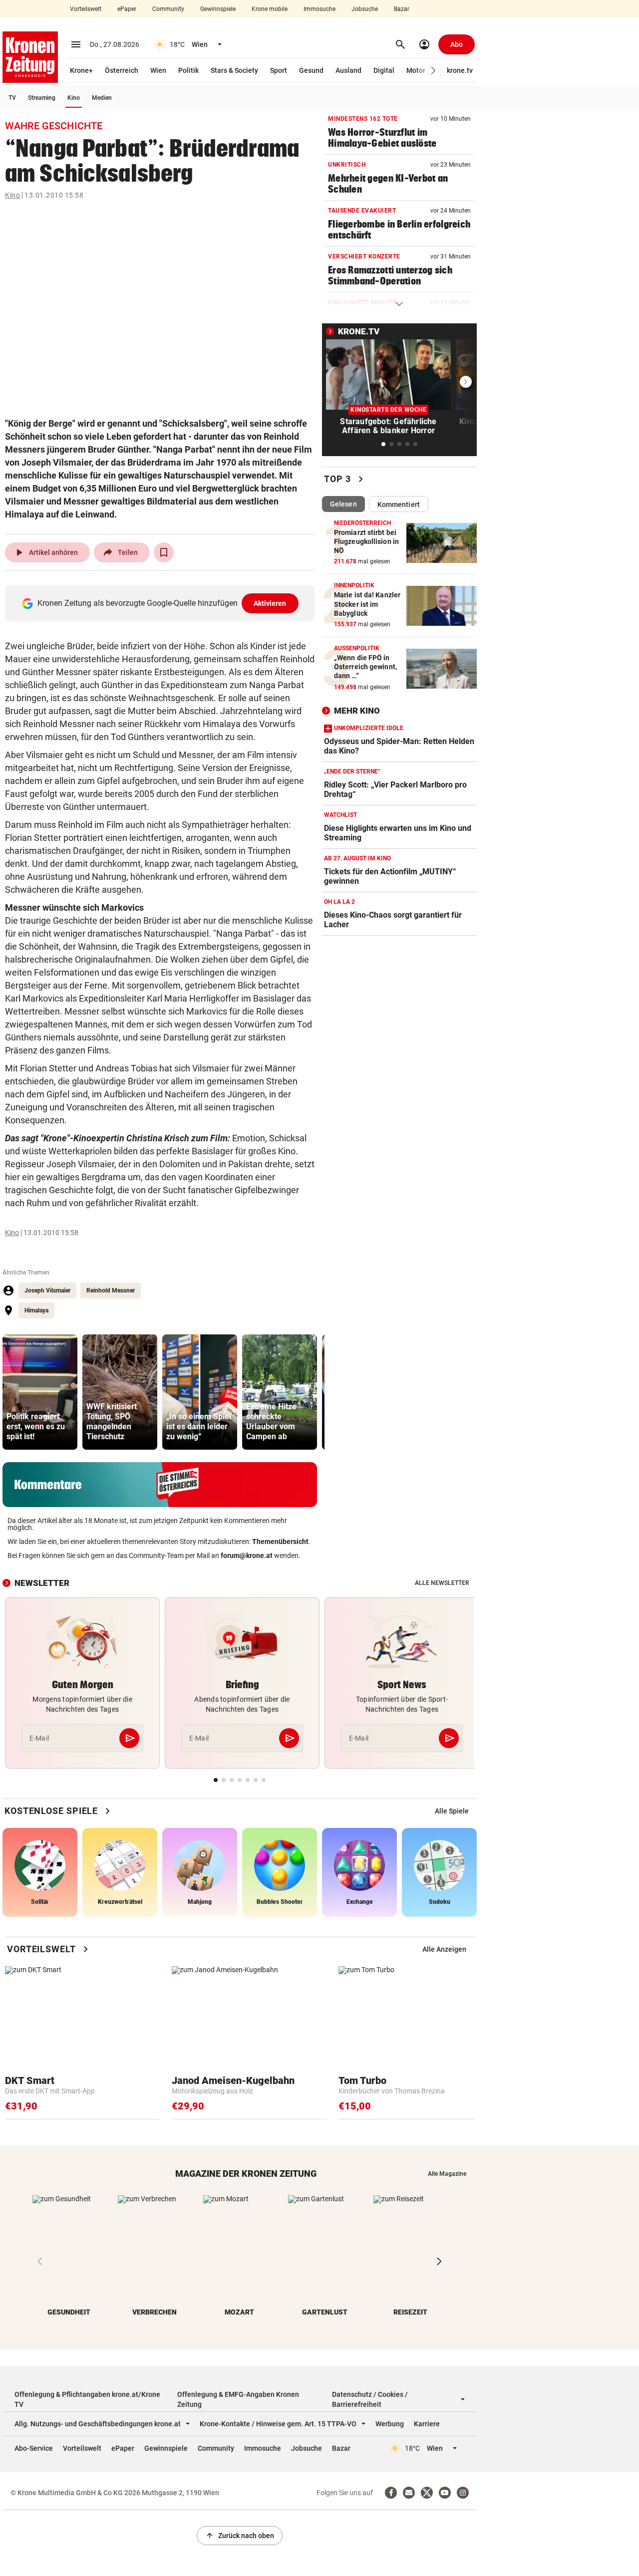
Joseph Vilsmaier (47, 1290)
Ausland (348, 70)
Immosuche (319, 9)
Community (168, 9)
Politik (188, 70)
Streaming (42, 98)
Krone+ (81, 70)
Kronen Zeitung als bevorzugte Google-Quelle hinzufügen (162, 603)
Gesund (311, 70)
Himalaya (36, 1310)
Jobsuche (365, 9)
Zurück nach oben (240, 2536)
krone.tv (460, 70)
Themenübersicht (280, 1542)
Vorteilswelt (86, 9)
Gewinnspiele (218, 9)
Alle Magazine (447, 2174)
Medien (102, 98)
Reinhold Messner (111, 1290)
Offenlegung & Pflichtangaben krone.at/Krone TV (87, 2399)
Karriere (427, 2424)
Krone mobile (270, 9)
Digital (384, 70)
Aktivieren (270, 603)
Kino (74, 98)
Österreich (122, 70)
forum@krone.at (247, 1555)
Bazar (402, 9)
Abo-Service (34, 2448)
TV (12, 98)
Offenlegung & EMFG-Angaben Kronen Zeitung (238, 2399)
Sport (279, 70)
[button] (434, 71)
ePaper (127, 9)
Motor (416, 70)
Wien (158, 70)
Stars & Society (234, 70)
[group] (40, 1392)
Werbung (390, 2424)
